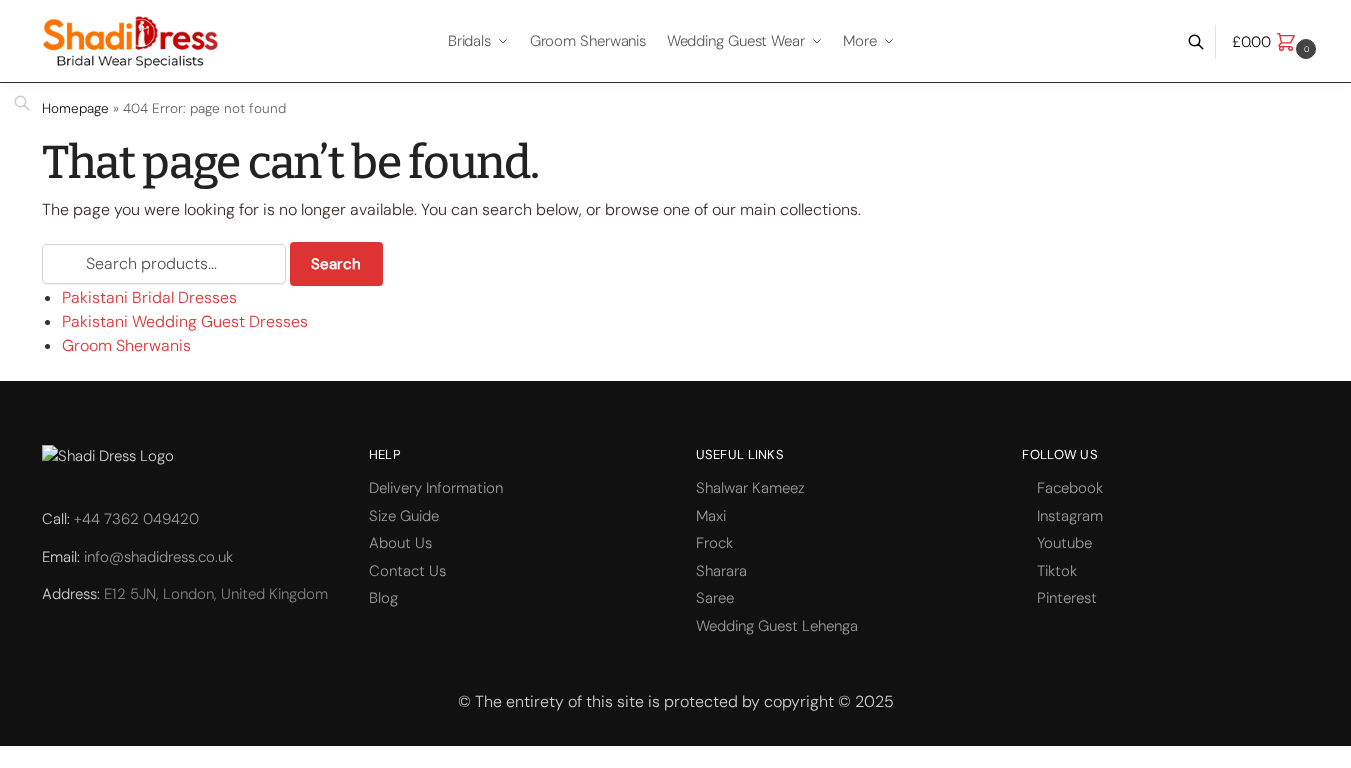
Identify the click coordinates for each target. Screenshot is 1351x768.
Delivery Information (436, 488)
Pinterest (1067, 598)
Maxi (711, 516)
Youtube (1064, 543)
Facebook (1070, 488)
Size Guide (404, 516)
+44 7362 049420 (136, 519)
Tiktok (1057, 571)
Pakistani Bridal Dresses (149, 297)
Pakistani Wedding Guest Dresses (185, 321)
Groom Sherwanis (126, 345)
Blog (383, 598)
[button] (1276, 42)
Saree (715, 598)
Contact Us (407, 571)
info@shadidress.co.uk (158, 557)
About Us (400, 543)
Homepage (75, 108)
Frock (714, 543)
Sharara (721, 571)
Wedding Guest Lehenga (777, 626)
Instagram (1070, 516)
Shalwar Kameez (750, 488)
